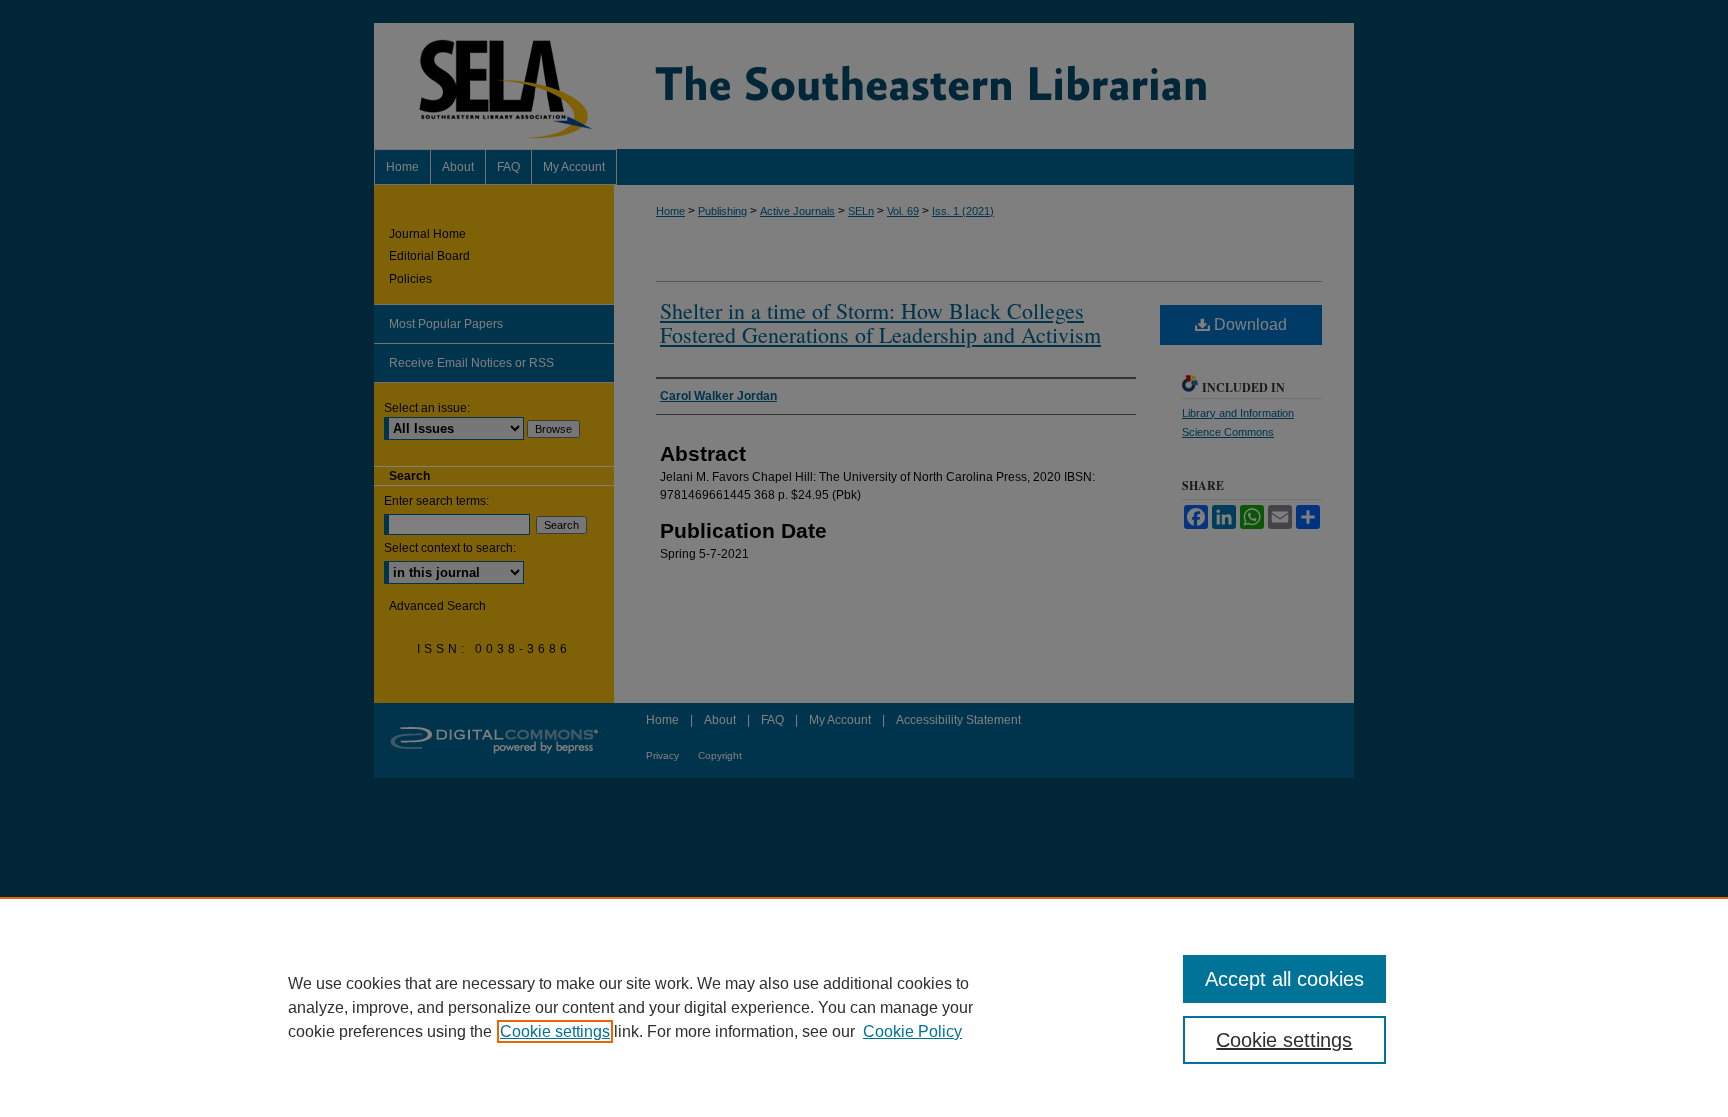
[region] (864, 1007)
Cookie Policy (912, 1031)
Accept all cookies (1284, 979)
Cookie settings (555, 1031)
